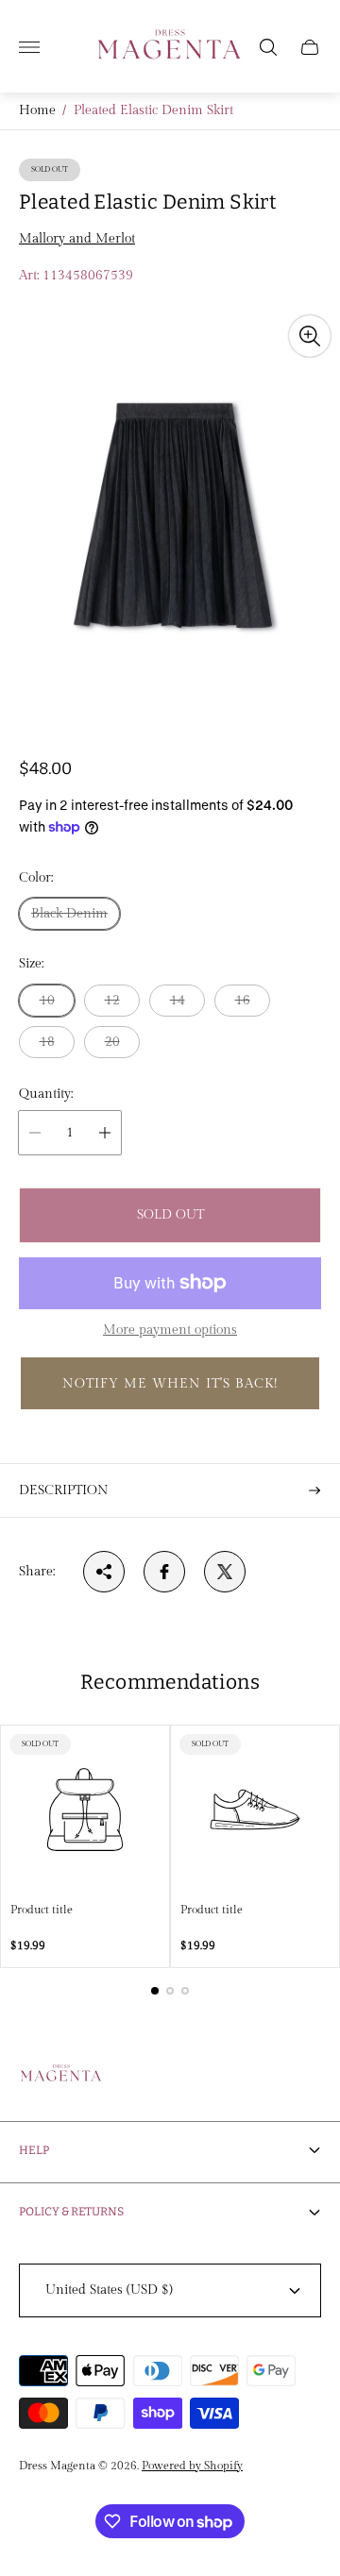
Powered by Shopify (192, 2466)
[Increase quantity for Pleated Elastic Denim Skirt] (105, 1133)
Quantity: (46, 1094)
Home (37, 110)
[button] (170, 1383)
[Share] (104, 1572)
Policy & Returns (71, 2212)
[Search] (268, 47)
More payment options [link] (170, 1330)
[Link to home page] (61, 2077)
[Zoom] (310, 336)
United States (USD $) (109, 2290)
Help (34, 2150)
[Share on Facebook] (164, 1572)
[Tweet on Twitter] (225, 1572)
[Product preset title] (85, 1810)
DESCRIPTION (64, 1490)
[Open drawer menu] (29, 47)
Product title (42, 1910)
